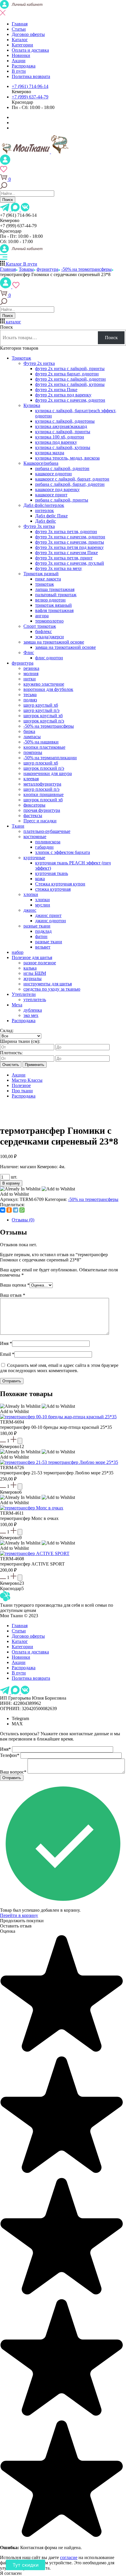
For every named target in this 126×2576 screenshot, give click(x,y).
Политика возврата (31, 76)
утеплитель (35, 1000)
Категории (22, 45)
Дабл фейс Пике (51, 516)
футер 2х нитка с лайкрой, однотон (70, 379)
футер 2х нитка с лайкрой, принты (70, 369)
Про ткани (22, 1091)
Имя (6, 1343)
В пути (19, 71)
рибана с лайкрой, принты (62, 500)
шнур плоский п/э (41, 789)
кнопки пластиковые (44, 747)
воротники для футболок (48, 689)
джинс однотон (51, 921)
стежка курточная (53, 889)
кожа (40, 879)
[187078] (20, 1441)
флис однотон (49, 658)
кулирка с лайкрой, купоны (63, 447)
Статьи (19, 29)
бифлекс (44, 631)
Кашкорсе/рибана (41, 463)
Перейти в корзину (19, 1915)
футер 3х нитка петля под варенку (69, 547)
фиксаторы (34, 805)
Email (7, 1354)
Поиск (8, 200)
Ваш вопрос (13, 1772)
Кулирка (32, 405)
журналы (33, 978)
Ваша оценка (15, 1285)
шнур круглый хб (41, 705)
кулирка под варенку (56, 442)
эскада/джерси (50, 637)
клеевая (31, 779)
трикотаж (45, 584)
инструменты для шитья (48, 984)
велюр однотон (50, 600)
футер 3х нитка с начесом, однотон (70, 537)
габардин (44, 847)
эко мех (31, 1015)
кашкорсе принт (51, 495)
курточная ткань (52, 873)
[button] (38, 1106)
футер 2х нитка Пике (56, 390)
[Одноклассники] (9, 1210)
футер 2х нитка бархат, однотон (67, 374)
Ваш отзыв (13, 1295)
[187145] (20, 1487)
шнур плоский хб (41, 763)
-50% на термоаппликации (50, 758)
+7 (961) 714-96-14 (30, 86)
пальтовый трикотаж (56, 595)
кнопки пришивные (44, 794)
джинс (30, 910)
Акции (19, 61)
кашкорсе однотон (53, 474)
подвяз (30, 700)
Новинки (21, 55)
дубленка (33, 1010)
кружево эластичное (44, 684)
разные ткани (37, 926)
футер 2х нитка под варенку (63, 395)
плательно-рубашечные (47, 831)
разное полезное (40, 963)
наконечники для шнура (48, 773)
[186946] (20, 1532)
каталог (13, 322)
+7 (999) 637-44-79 (30, 97)
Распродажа (24, 66)
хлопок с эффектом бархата (63, 852)
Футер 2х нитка (39, 363)
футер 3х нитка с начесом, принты (70, 542)
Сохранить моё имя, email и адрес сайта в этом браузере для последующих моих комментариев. (59, 1368)
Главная (20, 24)
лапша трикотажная (55, 589)
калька (30, 968)
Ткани (18, 826)
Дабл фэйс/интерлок (44, 505)
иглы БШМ (35, 973)
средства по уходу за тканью (52, 989)
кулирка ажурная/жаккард (61, 426)
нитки (30, 679)
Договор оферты (28, 34)
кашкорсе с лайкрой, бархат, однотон (72, 479)
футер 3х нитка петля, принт (64, 558)
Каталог (20, 40)
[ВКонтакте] (3, 1210)
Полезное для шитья (32, 957)
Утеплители (24, 994)
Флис (29, 652)
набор (18, 952)
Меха (17, 1005)
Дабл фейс (46, 521)
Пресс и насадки (40, 821)
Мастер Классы (27, 1080)
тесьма (30, 695)
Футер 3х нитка (39, 526)
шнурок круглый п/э (44, 721)
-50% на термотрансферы (49, 726)
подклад (43, 931)
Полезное (21, 1085)
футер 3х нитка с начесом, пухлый (70, 563)
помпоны (33, 752)
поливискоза (48, 842)
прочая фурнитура (42, 810)
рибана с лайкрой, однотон (62, 468)
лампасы (32, 737)
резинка (31, 668)
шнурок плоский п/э (44, 768)
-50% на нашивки (41, 742)
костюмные (35, 837)
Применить (35, 1065)
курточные (34, 858)
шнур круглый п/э (41, 710)
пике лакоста (48, 579)
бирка (29, 731)
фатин (41, 936)
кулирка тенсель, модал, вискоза (67, 458)
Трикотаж (21, 358)
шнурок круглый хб (43, 716)
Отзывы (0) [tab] (23, 1220)
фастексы (33, 815)
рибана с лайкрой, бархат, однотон (70, 484)
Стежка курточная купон (60, 884)
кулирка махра (50, 453)
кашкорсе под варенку (57, 489)
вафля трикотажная (54, 610)
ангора (42, 616)
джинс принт (48, 915)
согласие (69, 2557)
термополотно (49, 621)
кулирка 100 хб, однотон (60, 437)
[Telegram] (16, 1210)
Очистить (11, 1065)
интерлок (45, 510)
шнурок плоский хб (43, 800)
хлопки (31, 894)
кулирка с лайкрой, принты (63, 432)
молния (31, 674)
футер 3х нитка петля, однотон (66, 532)
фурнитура (23, 663)
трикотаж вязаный (53, 605)
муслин (43, 905)
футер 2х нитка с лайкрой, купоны (70, 384)
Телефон (10, 1755)
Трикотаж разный (41, 574)
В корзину (11, 1183)
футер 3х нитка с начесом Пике (67, 553)
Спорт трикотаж (40, 626)
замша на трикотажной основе (54, 642)
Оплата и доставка (30, 50)
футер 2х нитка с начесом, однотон (70, 400)
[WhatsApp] (22, 1210)
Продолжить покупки (22, 1921)
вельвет (43, 947)
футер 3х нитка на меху (59, 568)
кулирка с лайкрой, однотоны (65, 421)
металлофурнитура (42, 784)
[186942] (20, 1578)
